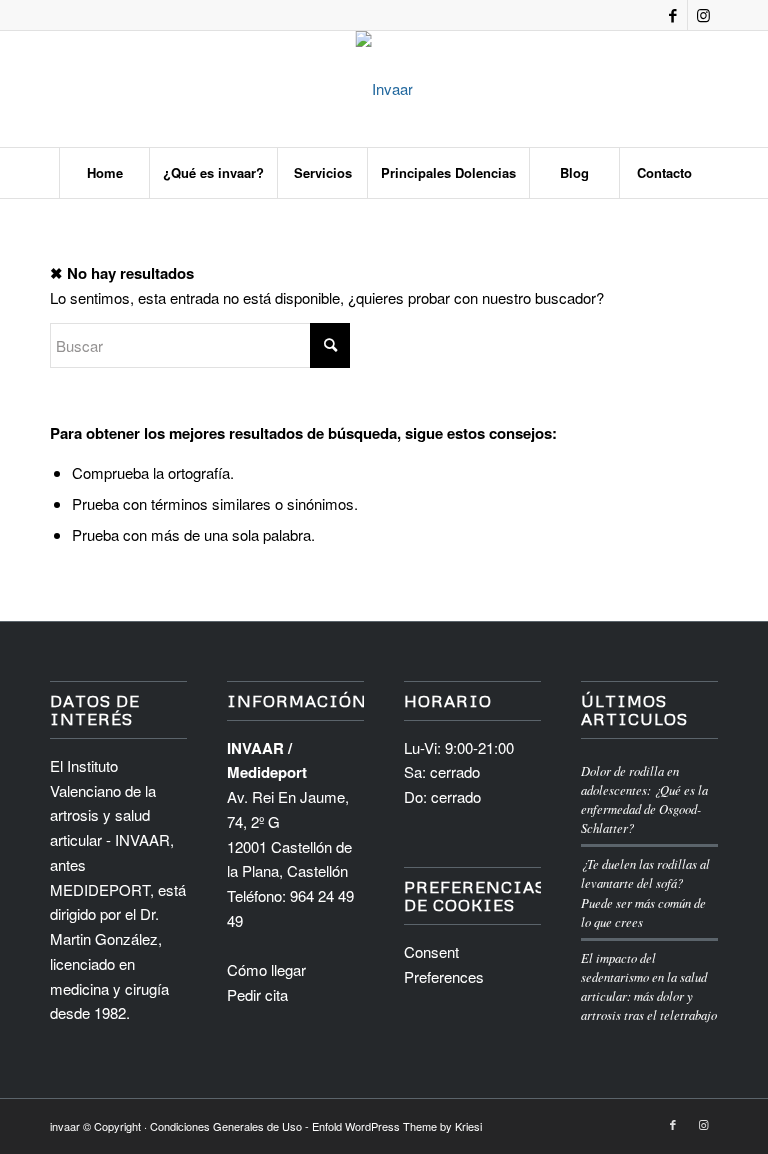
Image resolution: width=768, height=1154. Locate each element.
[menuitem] (104, 173)
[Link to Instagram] (703, 15)
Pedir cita (257, 994)
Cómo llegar (266, 969)
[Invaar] (384, 89)
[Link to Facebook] (672, 15)
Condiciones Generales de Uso (226, 1126)
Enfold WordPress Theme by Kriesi (397, 1126)
